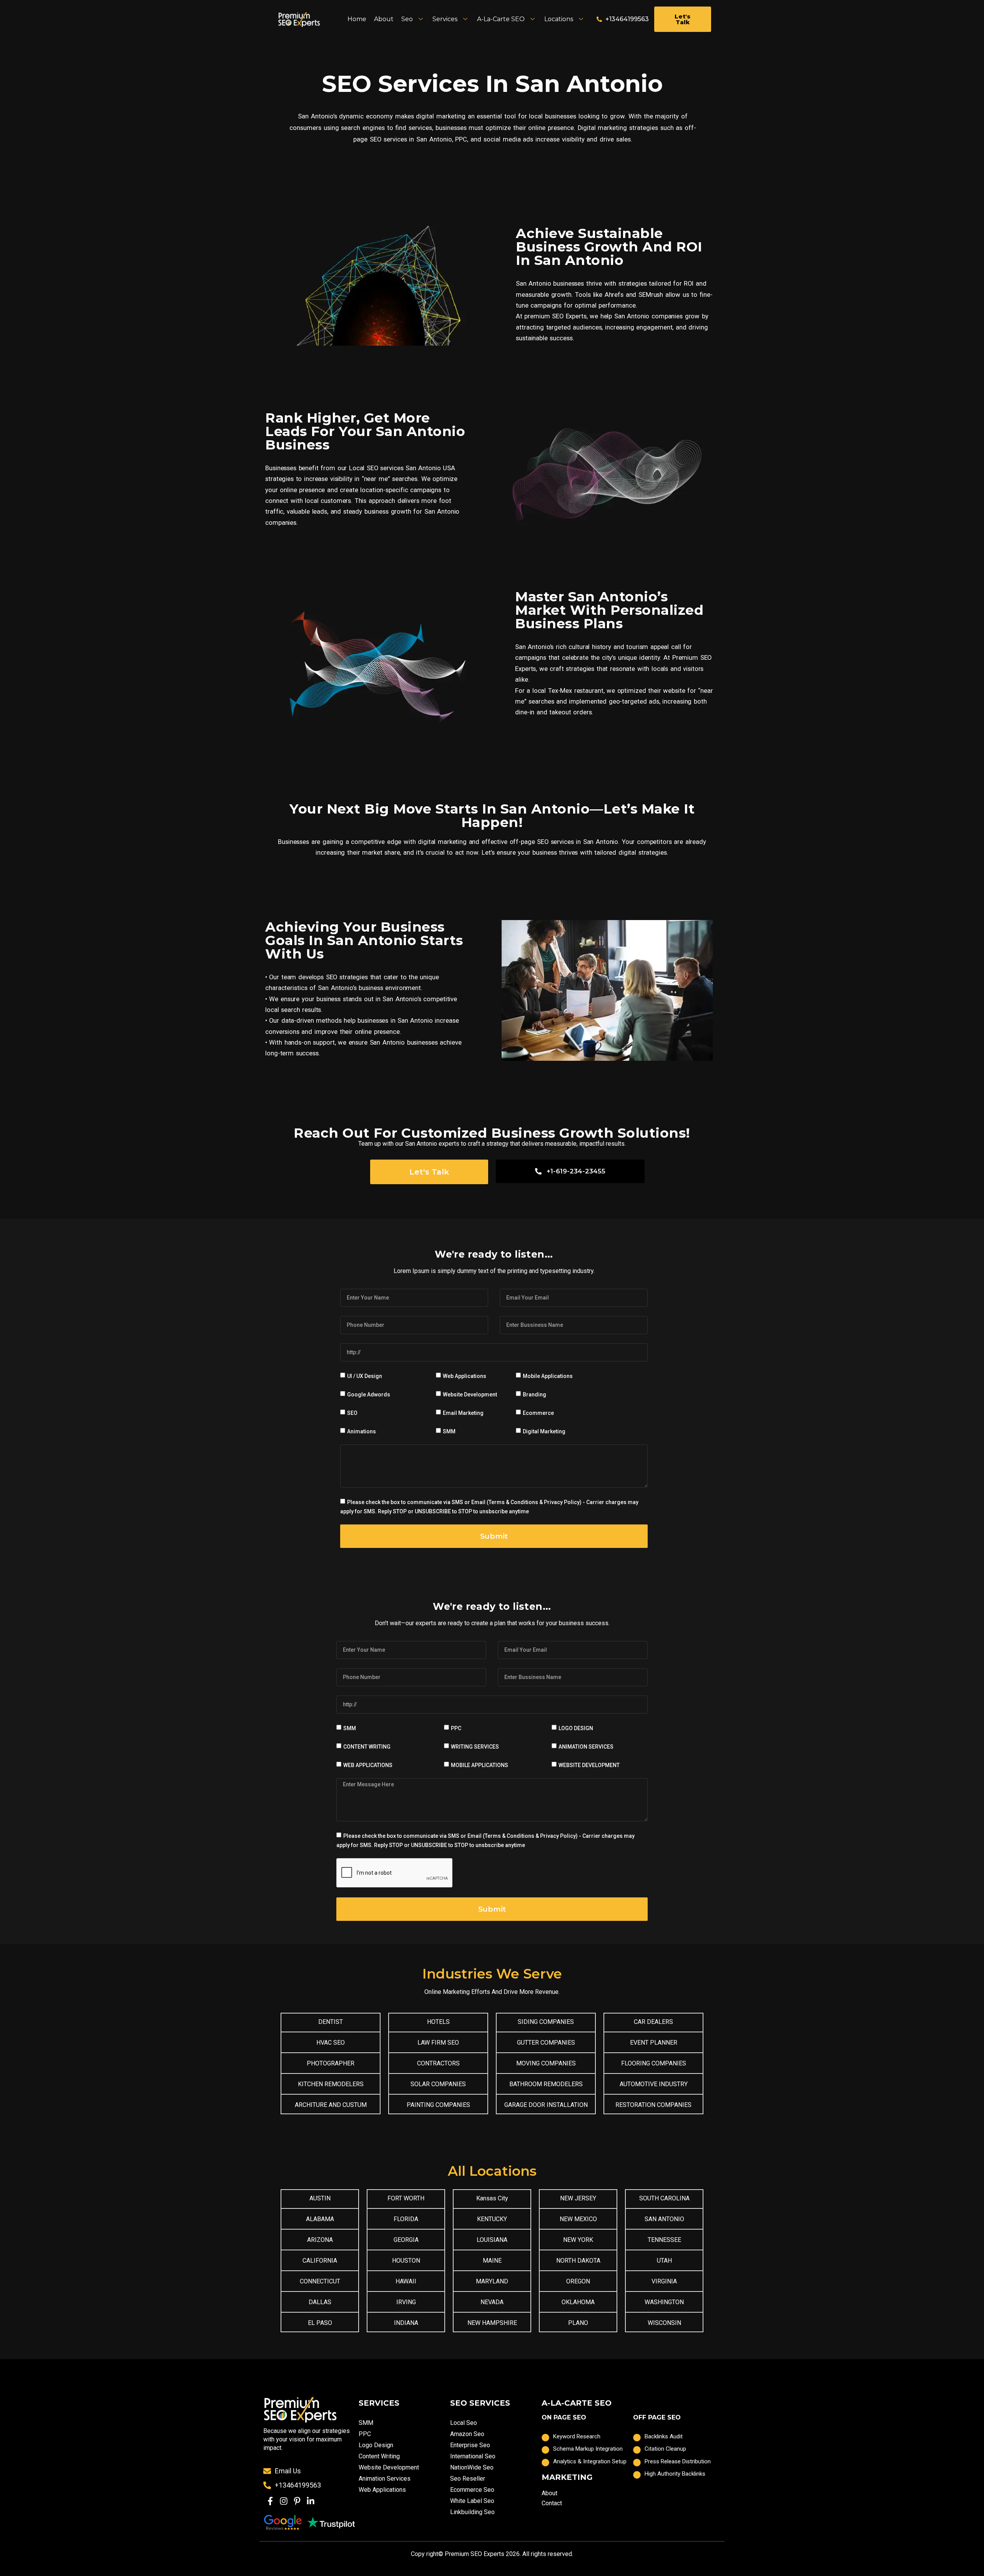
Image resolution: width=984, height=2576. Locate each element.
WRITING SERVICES (475, 1747)
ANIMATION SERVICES (586, 1747)
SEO (352, 1413)
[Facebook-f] (270, 2501)
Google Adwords (369, 1395)
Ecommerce (538, 1413)
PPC (456, 1728)
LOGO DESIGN (576, 1728)
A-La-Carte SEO (501, 19)
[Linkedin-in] (311, 2501)
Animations (362, 1431)
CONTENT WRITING (367, 1747)
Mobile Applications (548, 1376)
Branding (534, 1395)
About (384, 19)
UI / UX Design (365, 1376)
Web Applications (465, 1376)
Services (445, 19)
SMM (449, 1431)
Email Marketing (463, 1413)
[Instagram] (283, 2501)
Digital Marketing (544, 1431)
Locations (559, 19)
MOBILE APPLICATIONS (480, 1765)
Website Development (470, 1395)
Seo (407, 19)
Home (357, 19)
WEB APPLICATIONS (368, 1765)
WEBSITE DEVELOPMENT (589, 1765)
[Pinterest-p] (297, 2501)
